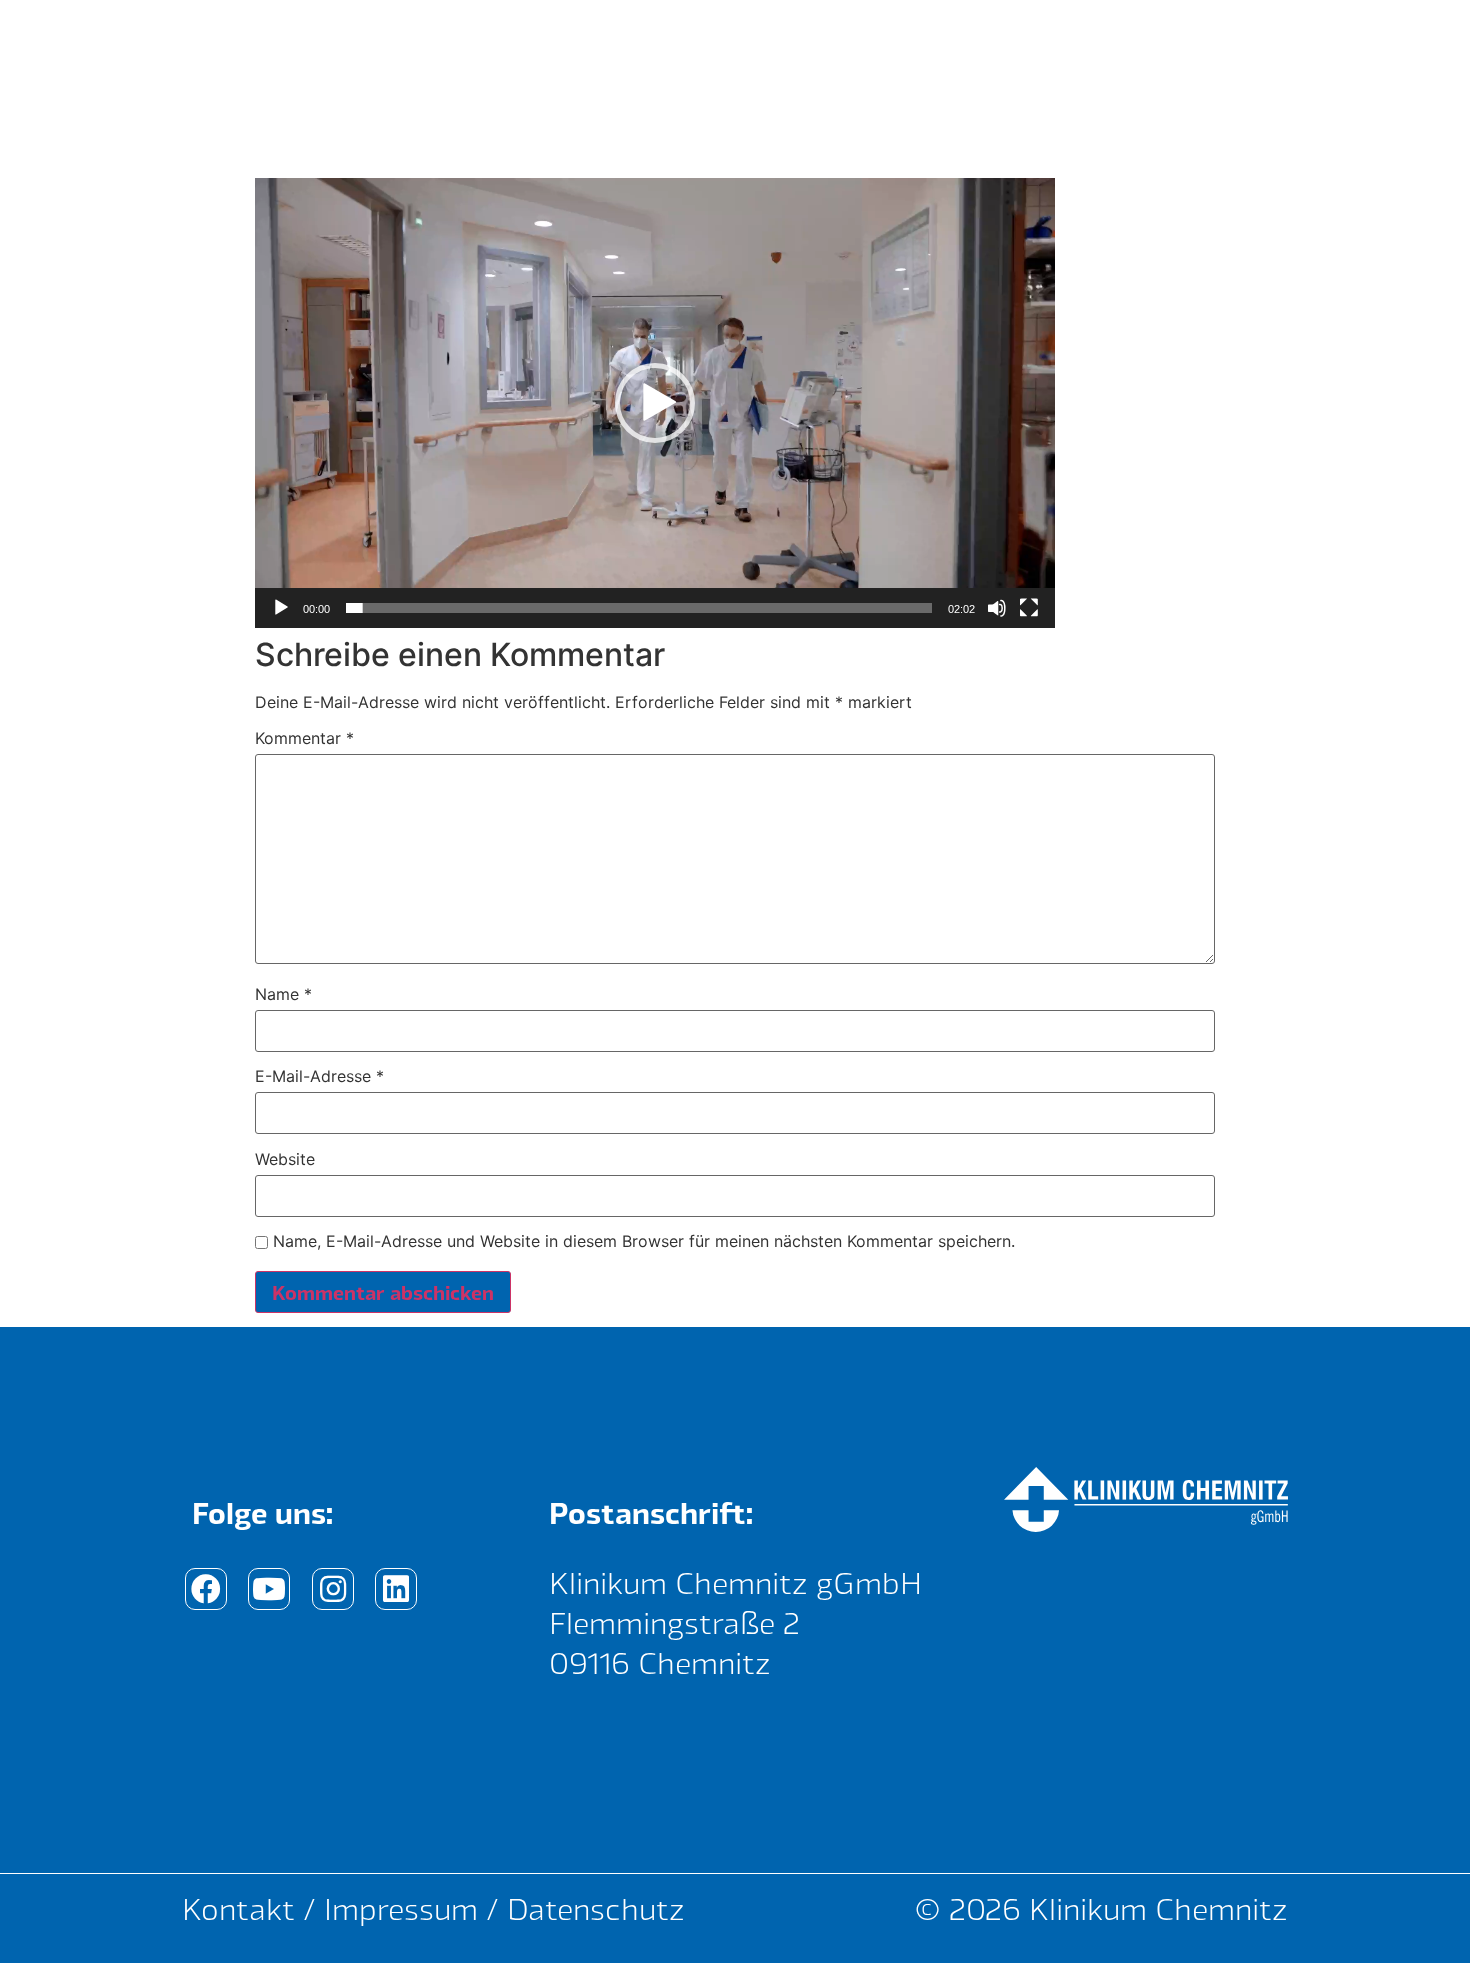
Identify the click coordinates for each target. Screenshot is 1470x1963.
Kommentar (304, 738)
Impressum (401, 1908)
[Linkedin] (396, 1589)
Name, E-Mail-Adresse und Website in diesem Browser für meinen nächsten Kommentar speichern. (644, 1241)
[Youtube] (269, 1589)
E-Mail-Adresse (319, 1076)
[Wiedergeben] (281, 608)
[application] (655, 403)
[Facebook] (206, 1589)
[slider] (639, 608)
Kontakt (238, 1908)
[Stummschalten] (997, 608)
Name (283, 994)
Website (285, 1159)
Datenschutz (596, 1908)
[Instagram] (333, 1589)
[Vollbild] (1029, 608)
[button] (655, 403)
